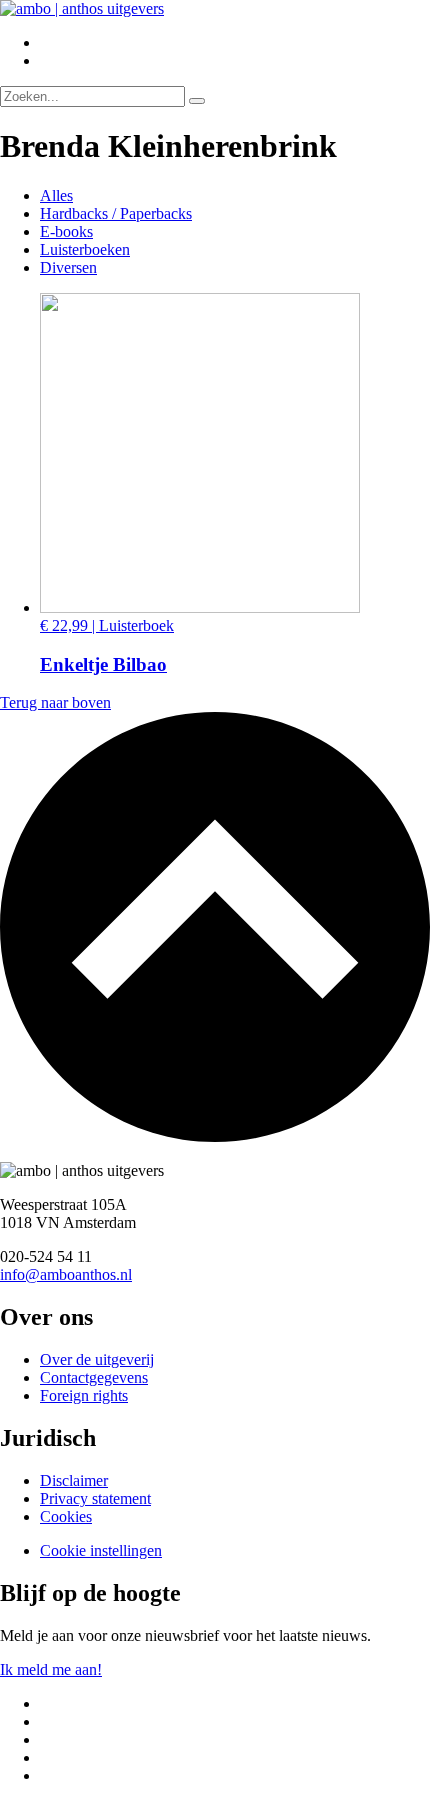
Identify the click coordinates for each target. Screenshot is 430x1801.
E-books (66, 231)
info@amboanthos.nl (66, 1274)
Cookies (66, 1516)
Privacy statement (95, 1498)
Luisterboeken (85, 249)
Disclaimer (74, 1480)
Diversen (68, 267)
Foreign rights (84, 1395)
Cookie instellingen (101, 1550)
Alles (56, 195)
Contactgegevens (94, 1377)
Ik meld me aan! (51, 1669)
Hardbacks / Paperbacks (116, 213)
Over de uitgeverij (97, 1359)
